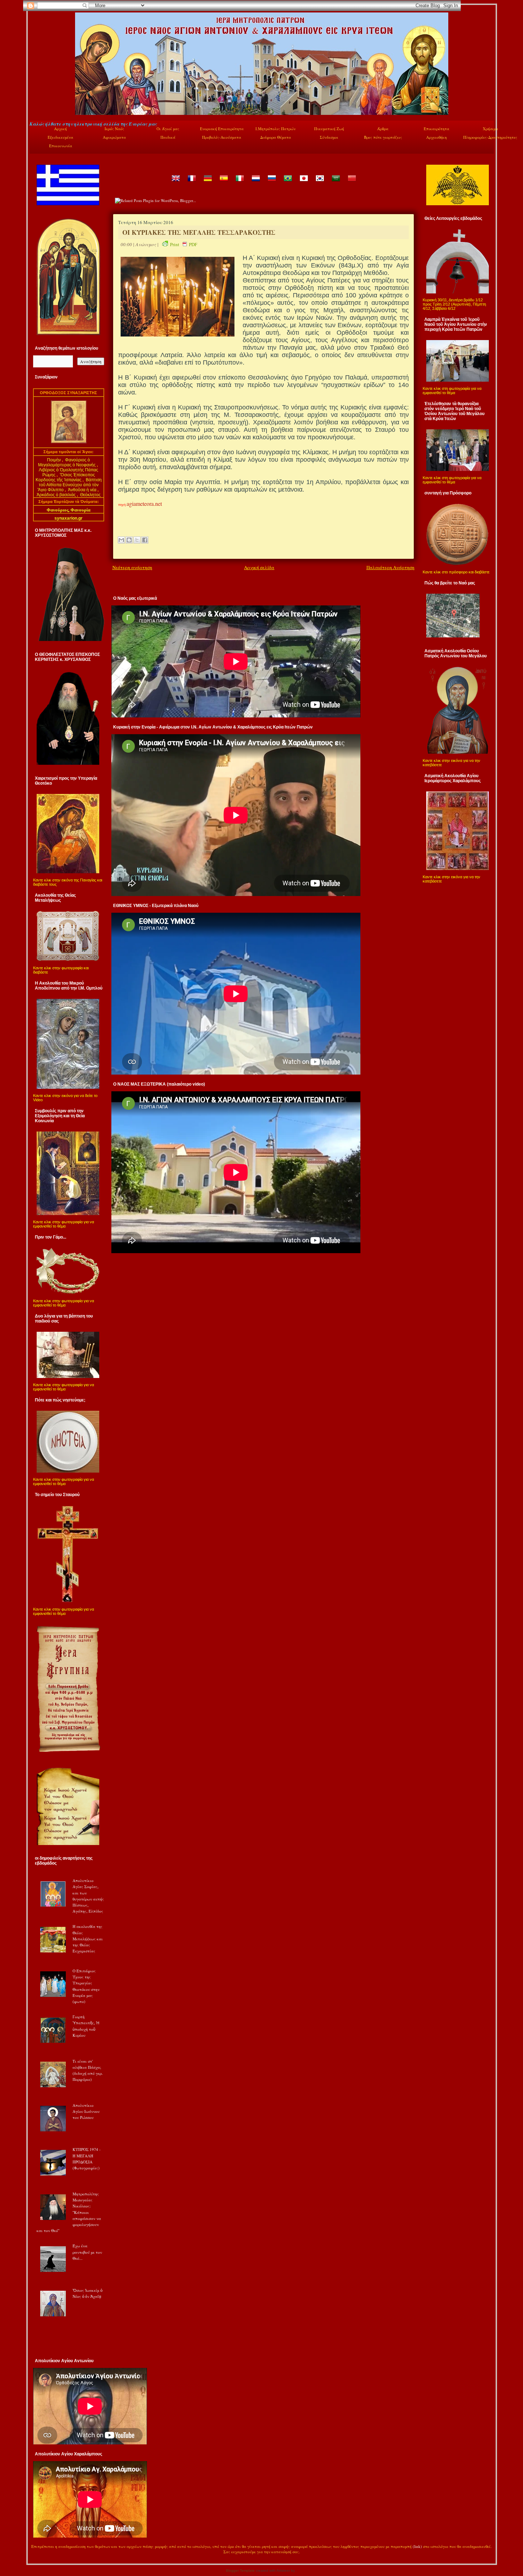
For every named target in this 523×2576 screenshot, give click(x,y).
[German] (207, 183)
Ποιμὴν (54, 460)
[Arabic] (336, 183)
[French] (191, 183)
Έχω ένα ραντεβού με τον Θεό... (87, 2252)
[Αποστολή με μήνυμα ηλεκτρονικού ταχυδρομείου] (121, 540)
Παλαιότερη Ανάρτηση (390, 567)
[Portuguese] (287, 183)
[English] (175, 183)
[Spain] (223, 183)
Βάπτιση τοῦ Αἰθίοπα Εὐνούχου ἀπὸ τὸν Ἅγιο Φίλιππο (70, 485)
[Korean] (319, 183)
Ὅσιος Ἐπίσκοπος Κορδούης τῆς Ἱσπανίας (65, 477)
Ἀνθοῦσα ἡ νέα (82, 490)
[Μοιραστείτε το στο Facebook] (145, 540)
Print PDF (184, 244)
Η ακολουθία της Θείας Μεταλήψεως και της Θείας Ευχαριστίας (88, 1939)
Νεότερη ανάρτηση (132, 567)
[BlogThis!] (129, 540)
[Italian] (239, 183)
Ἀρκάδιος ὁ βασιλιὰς (56, 495)
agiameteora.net (144, 503)
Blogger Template (240, 2570)
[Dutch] (255, 183)
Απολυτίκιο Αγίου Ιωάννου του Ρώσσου (86, 2111)
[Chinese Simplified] (352, 183)
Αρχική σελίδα (259, 567)
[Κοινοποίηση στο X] (137, 540)
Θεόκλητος (90, 495)
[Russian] (271, 183)
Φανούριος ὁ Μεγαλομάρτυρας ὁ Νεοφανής (67, 462)
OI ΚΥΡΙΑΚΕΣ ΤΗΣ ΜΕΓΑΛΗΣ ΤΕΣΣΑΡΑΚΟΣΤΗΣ (199, 232)
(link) (417, 2546)
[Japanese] (303, 183)
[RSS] (37, 2553)
